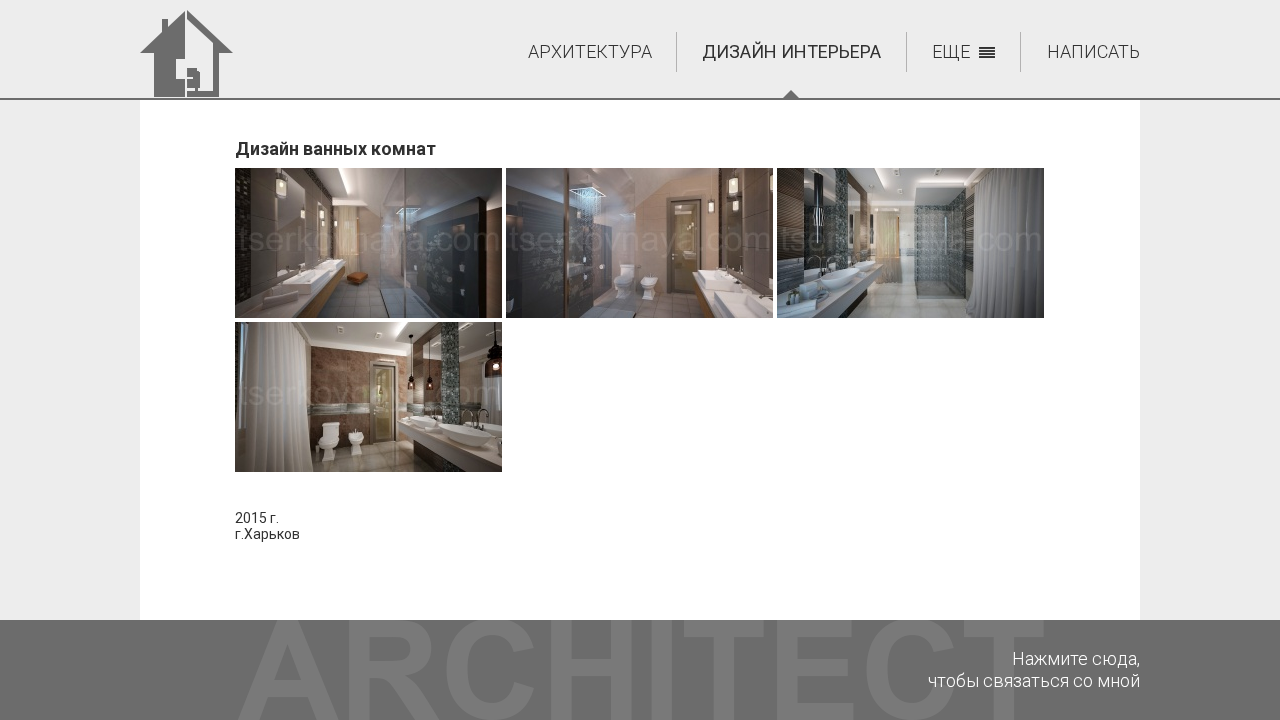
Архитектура (590, 51)
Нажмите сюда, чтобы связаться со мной (1034, 669)
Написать (1093, 51)
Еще (951, 51)
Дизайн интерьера (791, 51)
